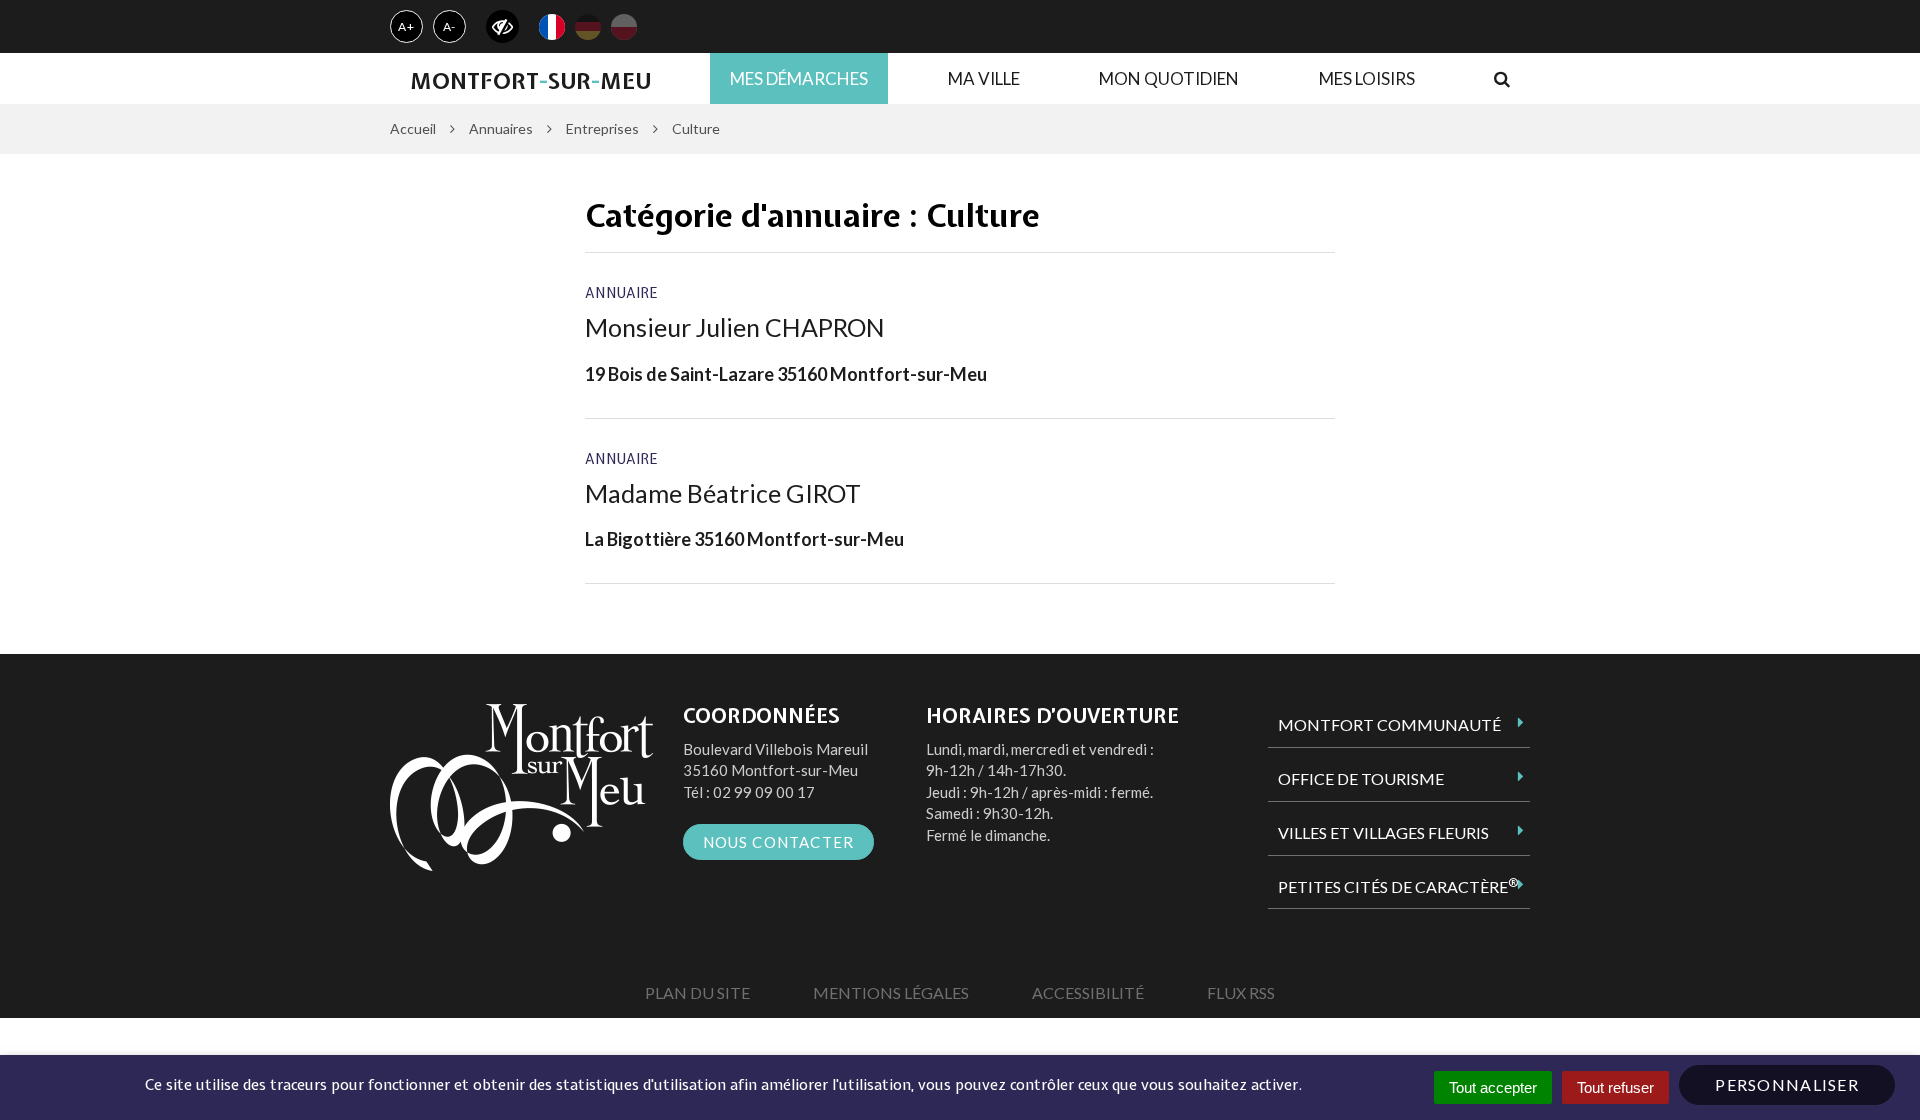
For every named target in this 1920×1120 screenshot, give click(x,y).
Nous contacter (779, 842)
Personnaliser (1787, 1084)
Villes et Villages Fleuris (1383, 832)
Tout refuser (1615, 1087)
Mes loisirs (1367, 78)
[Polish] (624, 27)
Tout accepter (1493, 1087)
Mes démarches (799, 78)
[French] (552, 27)
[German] (588, 27)
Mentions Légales (891, 992)
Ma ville (984, 78)
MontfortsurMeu (530, 81)
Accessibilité (1088, 992)
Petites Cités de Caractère (1398, 886)
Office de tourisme (1361, 778)
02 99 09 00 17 (764, 792)
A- (450, 26)
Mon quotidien (1169, 78)
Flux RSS (1241, 992)
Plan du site (697, 992)
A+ (406, 26)
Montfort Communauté (1389, 724)
